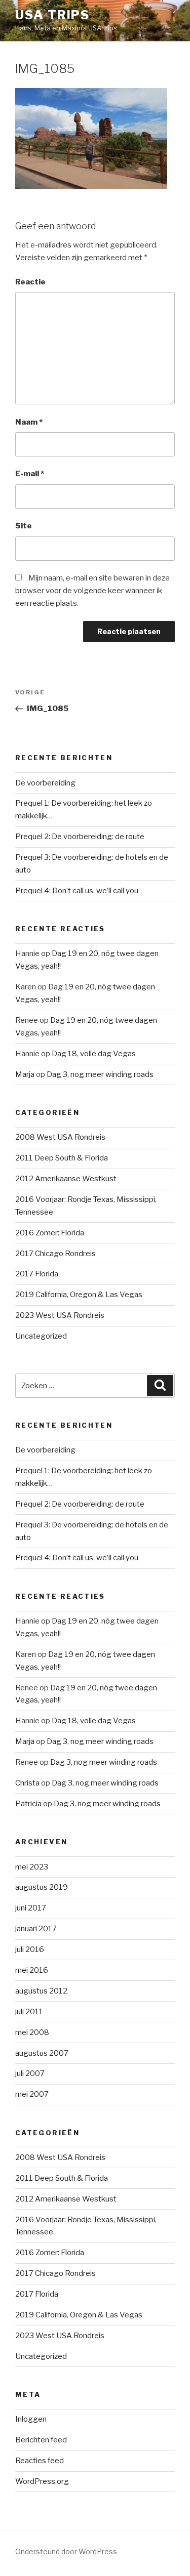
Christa (27, 1783)
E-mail (30, 474)
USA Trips (52, 15)
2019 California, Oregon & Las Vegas (79, 1295)
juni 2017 (31, 1908)
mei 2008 (32, 2032)
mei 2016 (32, 1970)
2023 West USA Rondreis (60, 1315)
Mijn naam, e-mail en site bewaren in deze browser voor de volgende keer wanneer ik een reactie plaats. (92, 591)
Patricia (28, 1804)
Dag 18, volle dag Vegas (94, 1054)
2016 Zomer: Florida (50, 1233)
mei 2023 (32, 1867)
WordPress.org (42, 2481)
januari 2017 (36, 1929)
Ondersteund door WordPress (66, 2551)
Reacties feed (40, 2461)
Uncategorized (41, 1336)
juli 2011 (29, 2012)
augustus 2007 (42, 2053)
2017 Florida (37, 1274)
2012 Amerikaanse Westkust (66, 1179)
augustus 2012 (41, 1991)
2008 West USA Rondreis (60, 1137)
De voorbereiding (45, 783)
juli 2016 (30, 1949)
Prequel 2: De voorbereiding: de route (80, 837)
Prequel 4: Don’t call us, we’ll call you (77, 891)
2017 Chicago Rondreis (55, 1254)
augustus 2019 (42, 1887)
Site (24, 526)
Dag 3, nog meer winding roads (100, 1074)
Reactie (30, 282)
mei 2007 (32, 2094)
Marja (25, 1074)
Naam (29, 422)
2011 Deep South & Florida (62, 1158)
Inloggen (31, 2419)
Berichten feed (41, 2440)
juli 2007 (30, 2073)
